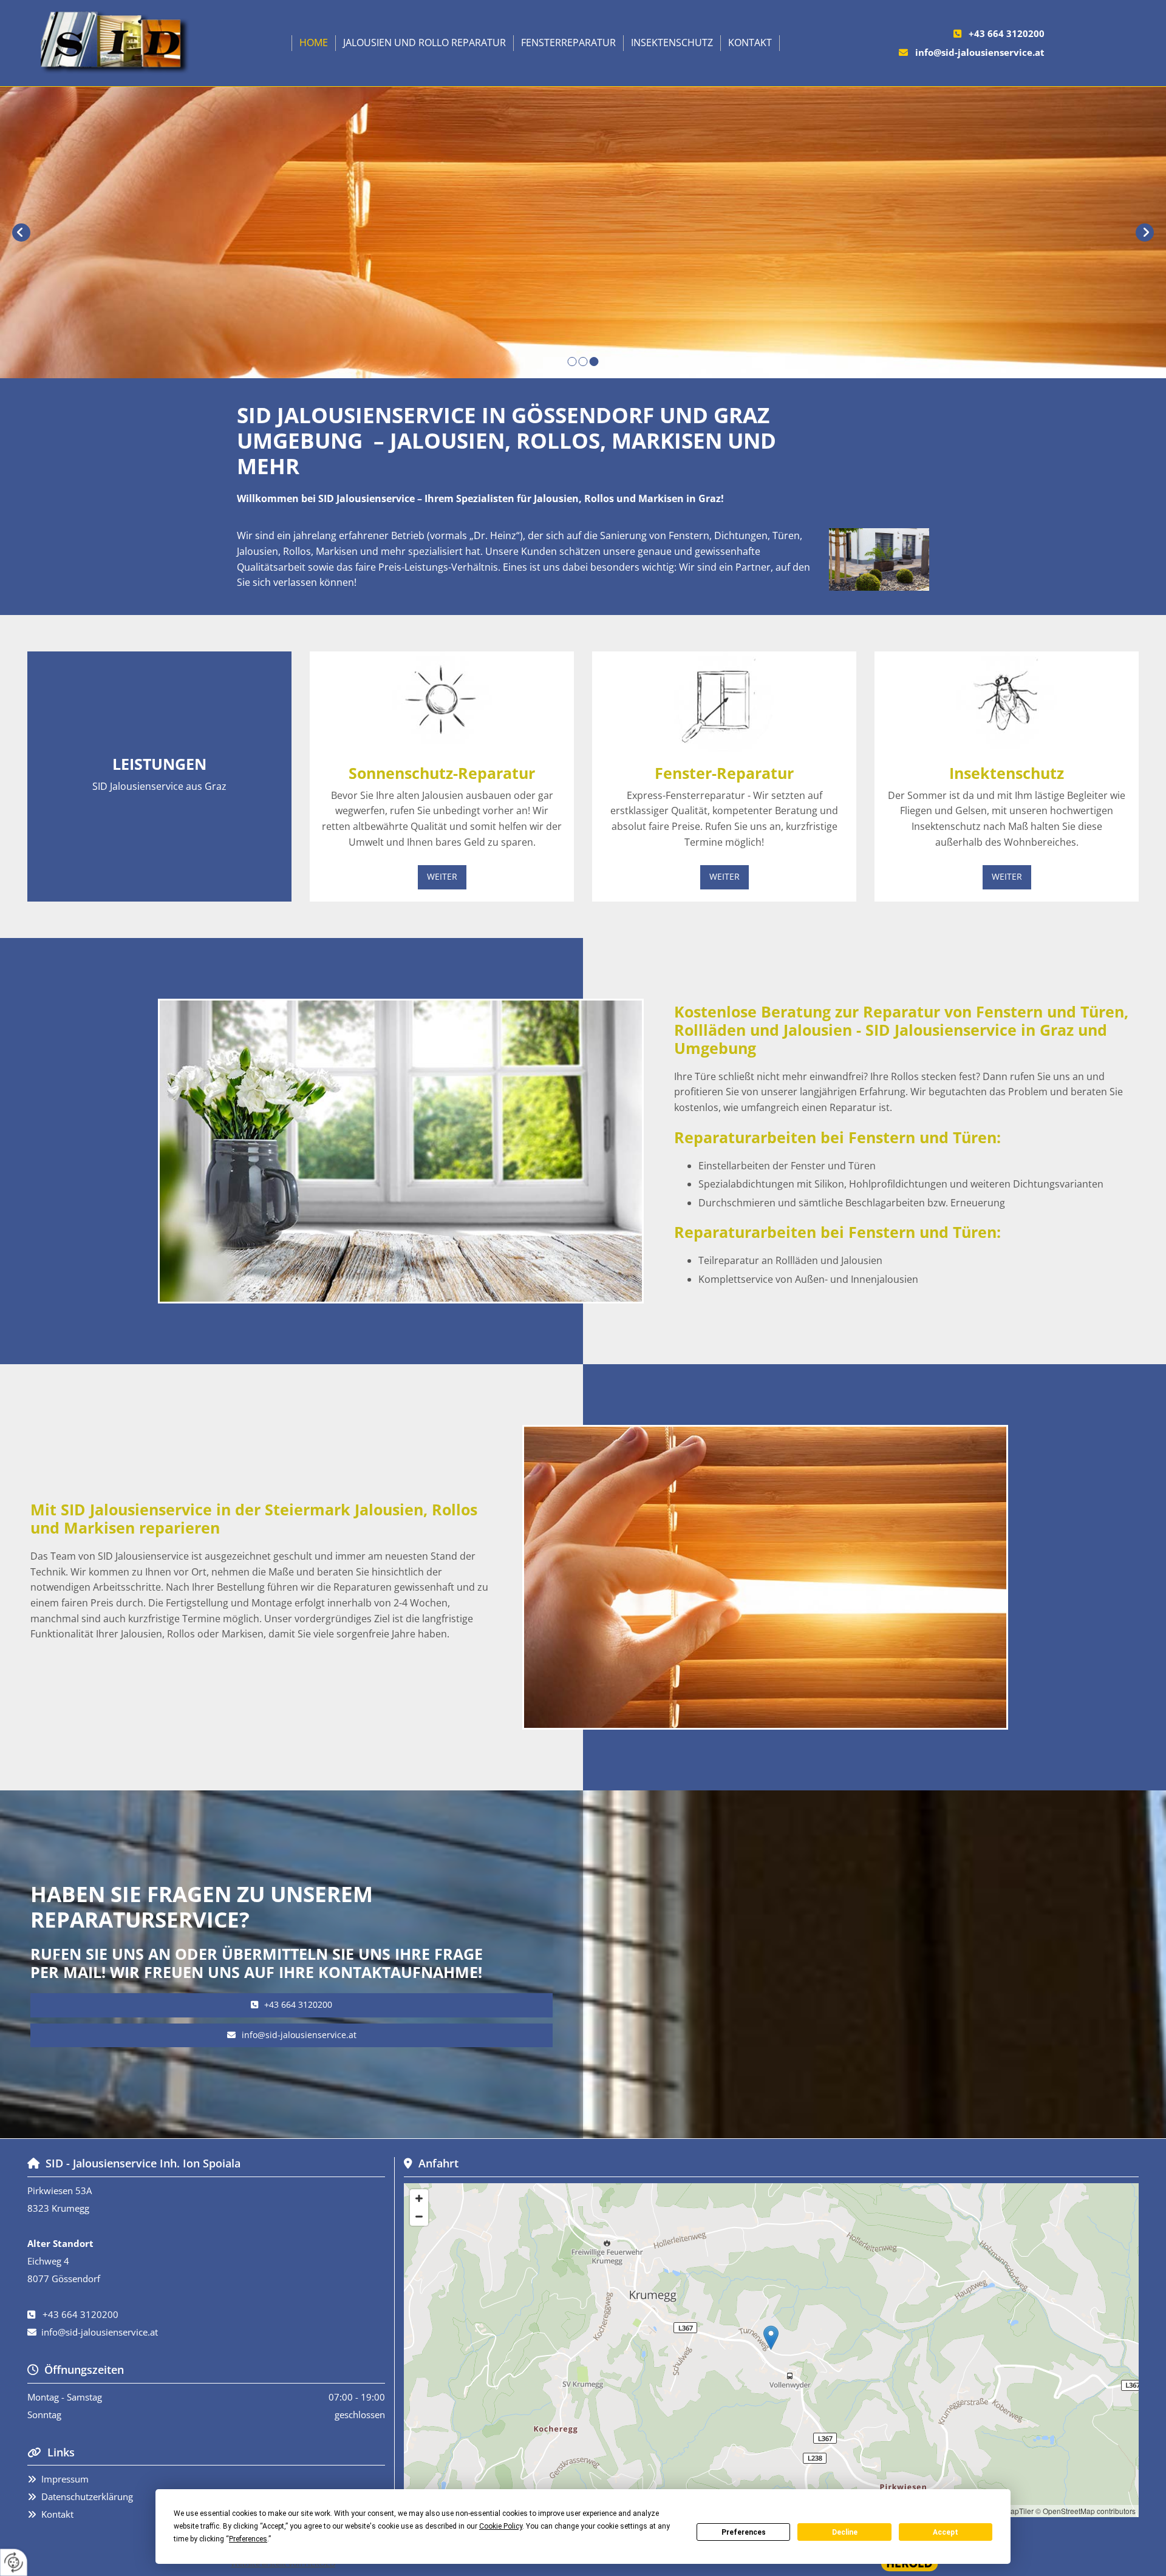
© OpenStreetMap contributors (1086, 2511)
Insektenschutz (672, 42)
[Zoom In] (419, 2198)
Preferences (744, 2532)
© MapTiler (1015, 2511)
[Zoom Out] (419, 2217)
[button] (442, 877)
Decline (845, 2532)
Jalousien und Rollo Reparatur (424, 42)
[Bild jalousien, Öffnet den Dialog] (879, 559)
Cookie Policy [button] (501, 2526)
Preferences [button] (248, 2539)
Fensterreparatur (568, 42)
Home (314, 42)
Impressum (65, 2479)
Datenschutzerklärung (87, 2496)
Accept (946, 2532)
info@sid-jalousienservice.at (980, 52)
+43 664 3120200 (1007, 33)
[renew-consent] (14, 2562)
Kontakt (750, 42)
